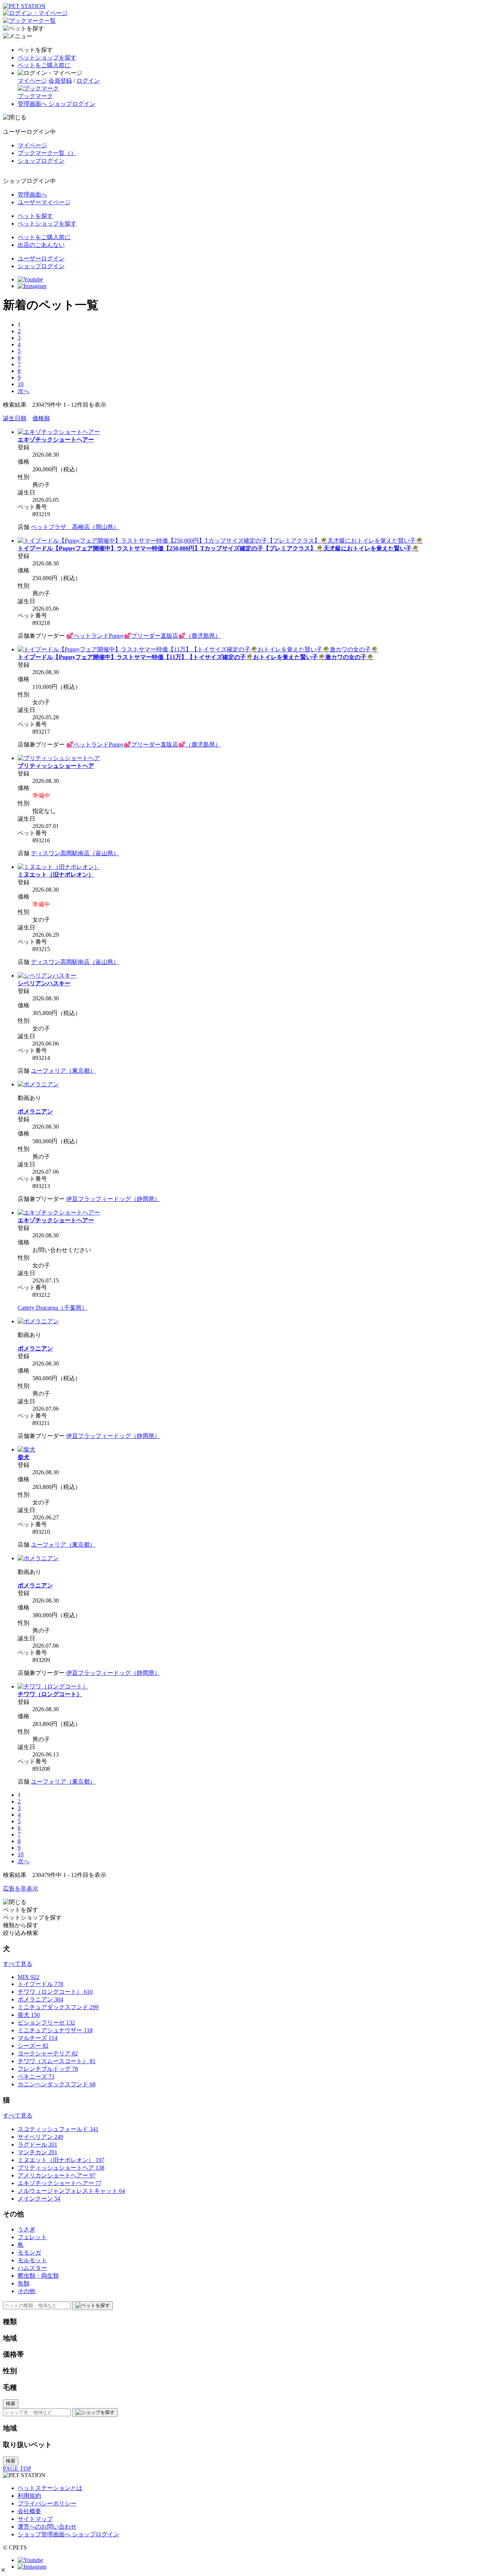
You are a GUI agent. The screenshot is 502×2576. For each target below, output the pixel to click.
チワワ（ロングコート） (50, 1694)
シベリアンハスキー (44, 983)
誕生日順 (15, 418)
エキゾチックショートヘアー (56, 440)
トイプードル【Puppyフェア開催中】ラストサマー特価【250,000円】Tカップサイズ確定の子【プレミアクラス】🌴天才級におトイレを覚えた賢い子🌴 (218, 548)
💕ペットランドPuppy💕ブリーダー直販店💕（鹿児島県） (144, 636)
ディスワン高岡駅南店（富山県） (75, 853)
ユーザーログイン (41, 258)
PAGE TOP (17, 2469)
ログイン (88, 81)
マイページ (32, 81)
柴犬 (24, 1457)
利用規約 (29, 2496)
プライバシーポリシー (47, 2503)
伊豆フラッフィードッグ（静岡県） (113, 1199)
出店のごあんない (41, 245)
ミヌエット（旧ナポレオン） (56, 875)
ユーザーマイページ (44, 202)
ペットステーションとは (50, 2488)
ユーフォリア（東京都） (63, 1071)
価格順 (41, 418)
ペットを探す (35, 216)
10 (21, 384)
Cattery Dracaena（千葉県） (53, 1308)
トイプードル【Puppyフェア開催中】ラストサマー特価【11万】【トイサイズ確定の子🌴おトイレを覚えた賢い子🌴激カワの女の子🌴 (196, 657)
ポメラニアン (35, 1111)
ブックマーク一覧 (47, 153)
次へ (24, 391)
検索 (11, 2404)
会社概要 (29, 2511)
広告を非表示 (21, 1888)
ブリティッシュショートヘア (56, 766)
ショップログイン (41, 161)
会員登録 (60, 81)
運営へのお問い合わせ (47, 2527)
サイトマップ (35, 2519)
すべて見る (18, 1964)
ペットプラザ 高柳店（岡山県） (75, 527)
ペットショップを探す (47, 57)
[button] (3, 2570)
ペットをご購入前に (44, 65)
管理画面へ (32, 195)
